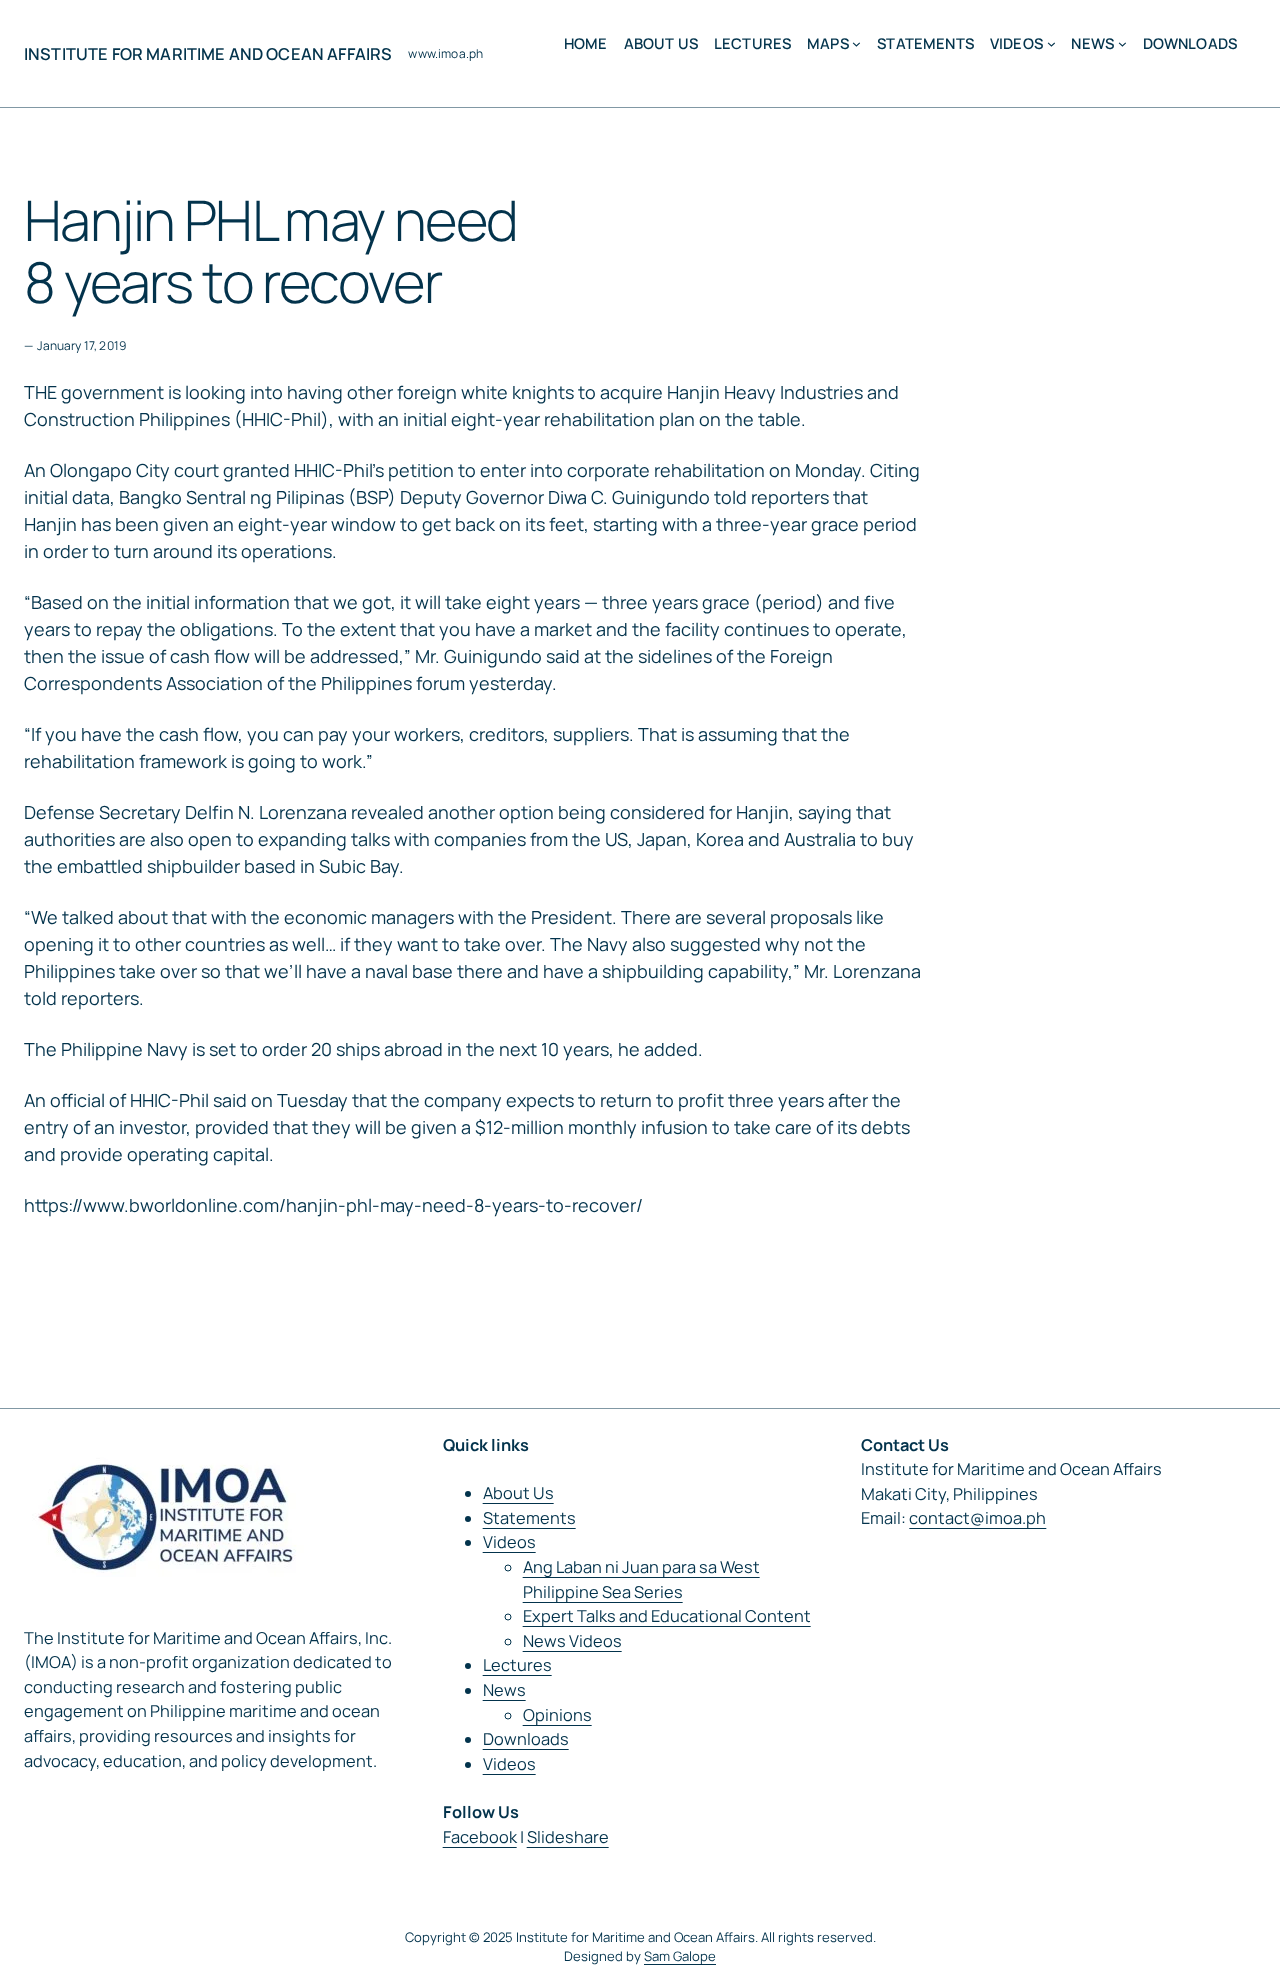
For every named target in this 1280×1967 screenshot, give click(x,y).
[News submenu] (1122, 43)
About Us (518, 1493)
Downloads (526, 1739)
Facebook (480, 1837)
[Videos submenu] (1051, 43)
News (504, 1690)
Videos (509, 1542)
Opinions (557, 1715)
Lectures (517, 1665)
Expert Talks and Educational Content (667, 1616)
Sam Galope (680, 1956)
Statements (529, 1518)
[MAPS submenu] (856, 43)
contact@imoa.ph (977, 1518)
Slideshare (568, 1837)
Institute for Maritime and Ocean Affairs (208, 54)
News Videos (572, 1641)
